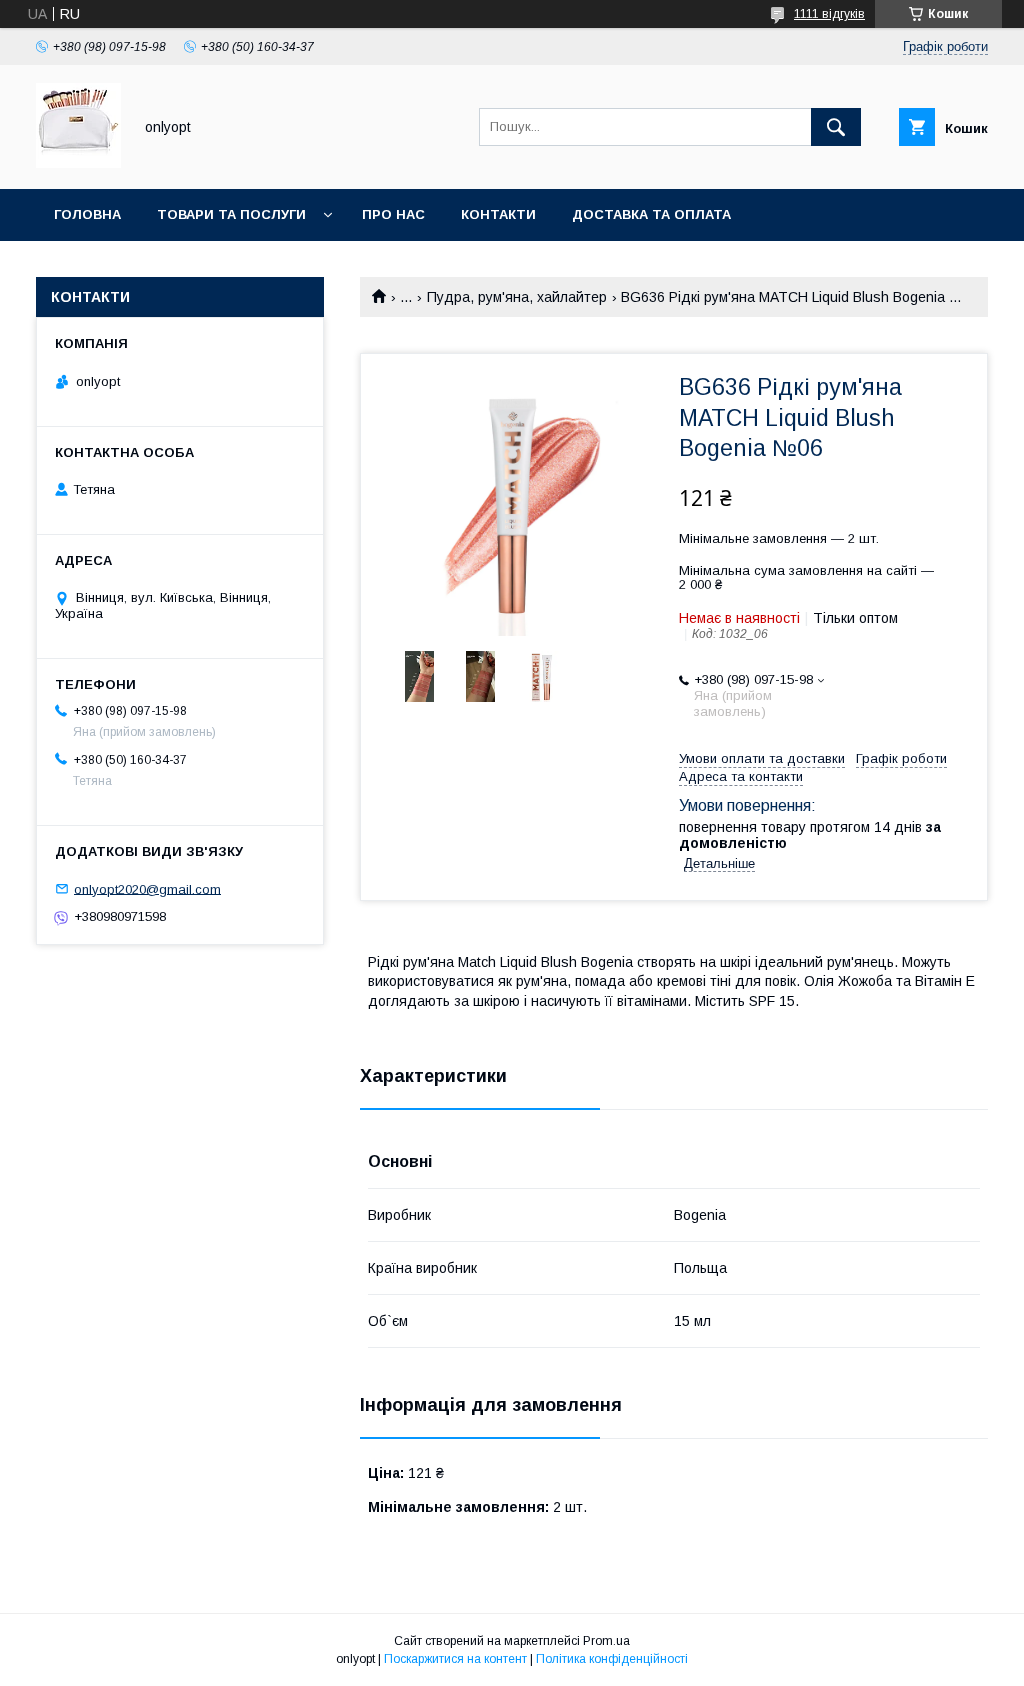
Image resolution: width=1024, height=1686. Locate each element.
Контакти (498, 214)
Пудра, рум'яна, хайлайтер (517, 297)
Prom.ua (606, 1641)
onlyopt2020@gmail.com (147, 888)
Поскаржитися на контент (455, 1659)
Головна (87, 214)
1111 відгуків (829, 14)
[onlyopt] (78, 163)
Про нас (393, 214)
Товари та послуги (231, 214)
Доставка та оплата (651, 214)
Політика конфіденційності (612, 1659)
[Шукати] (836, 127)
